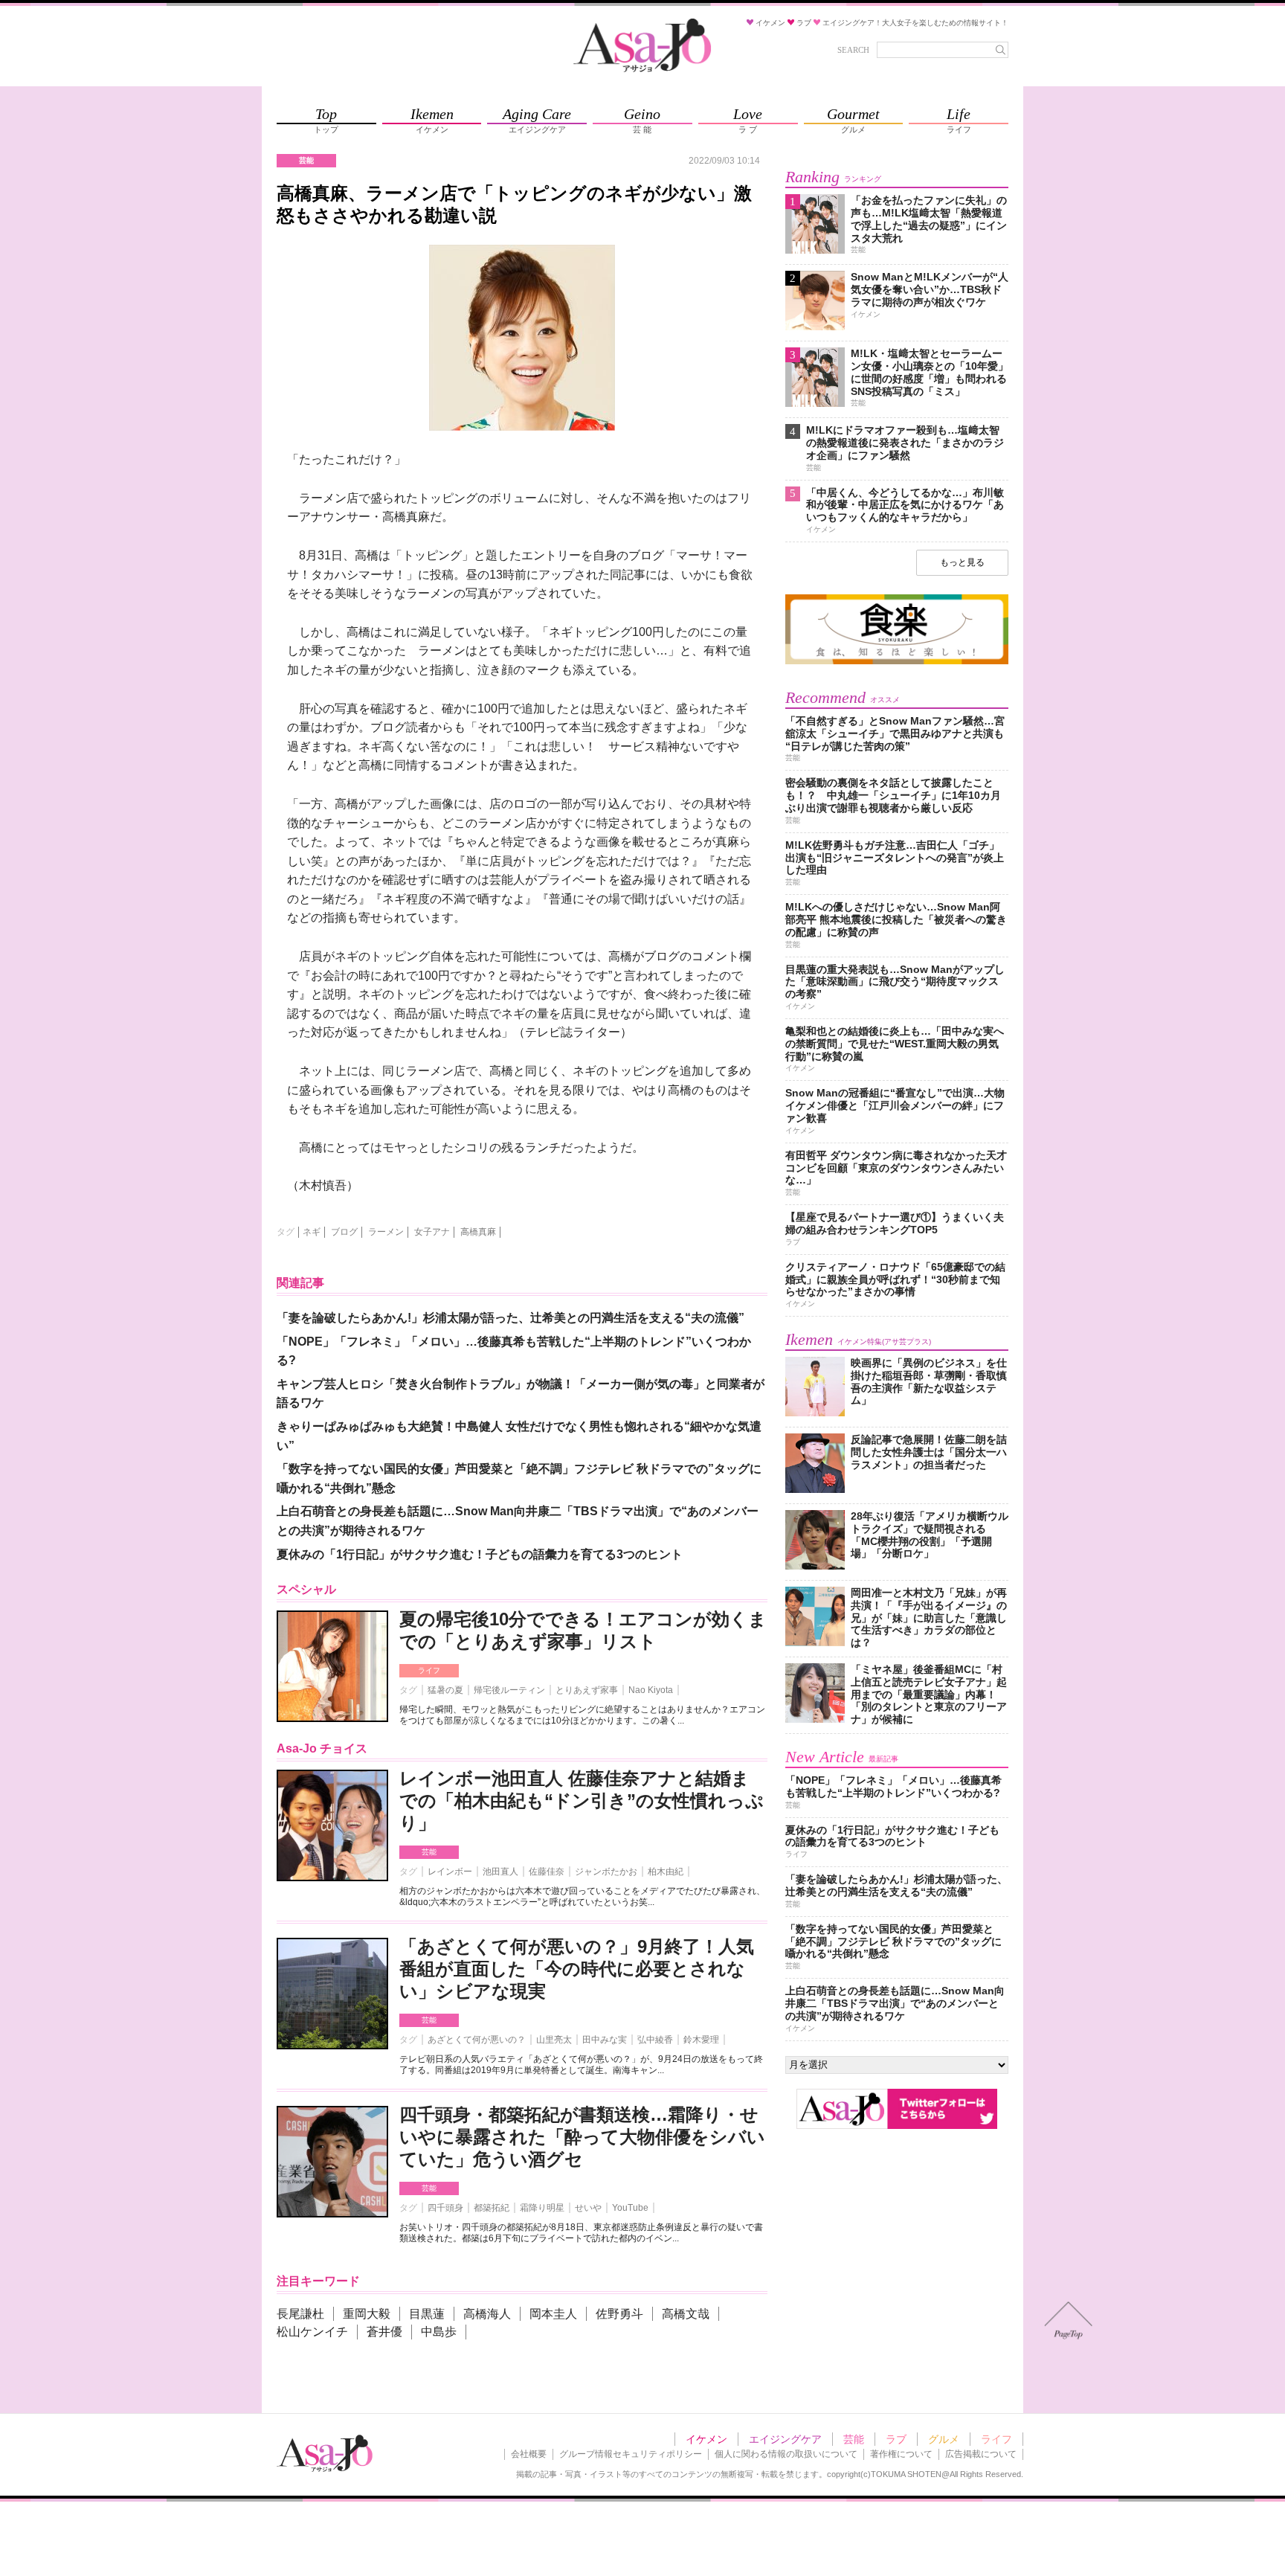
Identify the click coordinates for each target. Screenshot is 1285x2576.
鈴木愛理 (701, 2040)
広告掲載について (981, 2454)
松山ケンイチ (312, 2332)
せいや (588, 2208)
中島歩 (439, 2332)
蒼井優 (384, 2332)
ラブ (896, 2439)
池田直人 (500, 1872)
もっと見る (962, 562)
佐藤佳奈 (547, 1872)
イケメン (706, 2439)
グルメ (944, 2439)
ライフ (429, 1670)
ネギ (312, 1232)
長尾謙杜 (300, 2314)
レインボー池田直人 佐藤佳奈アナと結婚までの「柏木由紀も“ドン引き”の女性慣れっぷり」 (582, 1801)
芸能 (429, 1852)
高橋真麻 (478, 1232)
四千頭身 (445, 2208)
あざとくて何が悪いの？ (477, 2040)
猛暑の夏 (445, 1690)
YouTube (630, 2208)
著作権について (901, 2454)
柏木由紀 (666, 1872)
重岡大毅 (367, 2314)
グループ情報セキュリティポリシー (631, 2454)
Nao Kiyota (651, 1690)
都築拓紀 (492, 2208)
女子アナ (432, 1232)
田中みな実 (605, 2040)
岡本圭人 (553, 2314)
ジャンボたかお (606, 1872)
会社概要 (529, 2454)
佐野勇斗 (619, 2314)
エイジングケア (785, 2439)
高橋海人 (487, 2314)
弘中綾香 (655, 2040)
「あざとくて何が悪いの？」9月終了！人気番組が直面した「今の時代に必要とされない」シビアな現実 (577, 1969)
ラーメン (386, 1232)
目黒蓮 (427, 2314)
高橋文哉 (686, 2314)
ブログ (344, 1232)
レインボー (450, 1872)
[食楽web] (897, 662)
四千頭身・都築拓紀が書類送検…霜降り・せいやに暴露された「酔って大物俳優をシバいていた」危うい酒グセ (582, 2137)
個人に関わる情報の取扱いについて (786, 2454)
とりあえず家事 (587, 1690)
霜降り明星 (542, 2208)
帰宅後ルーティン (509, 1690)
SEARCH (853, 50)
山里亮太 (554, 2040)
